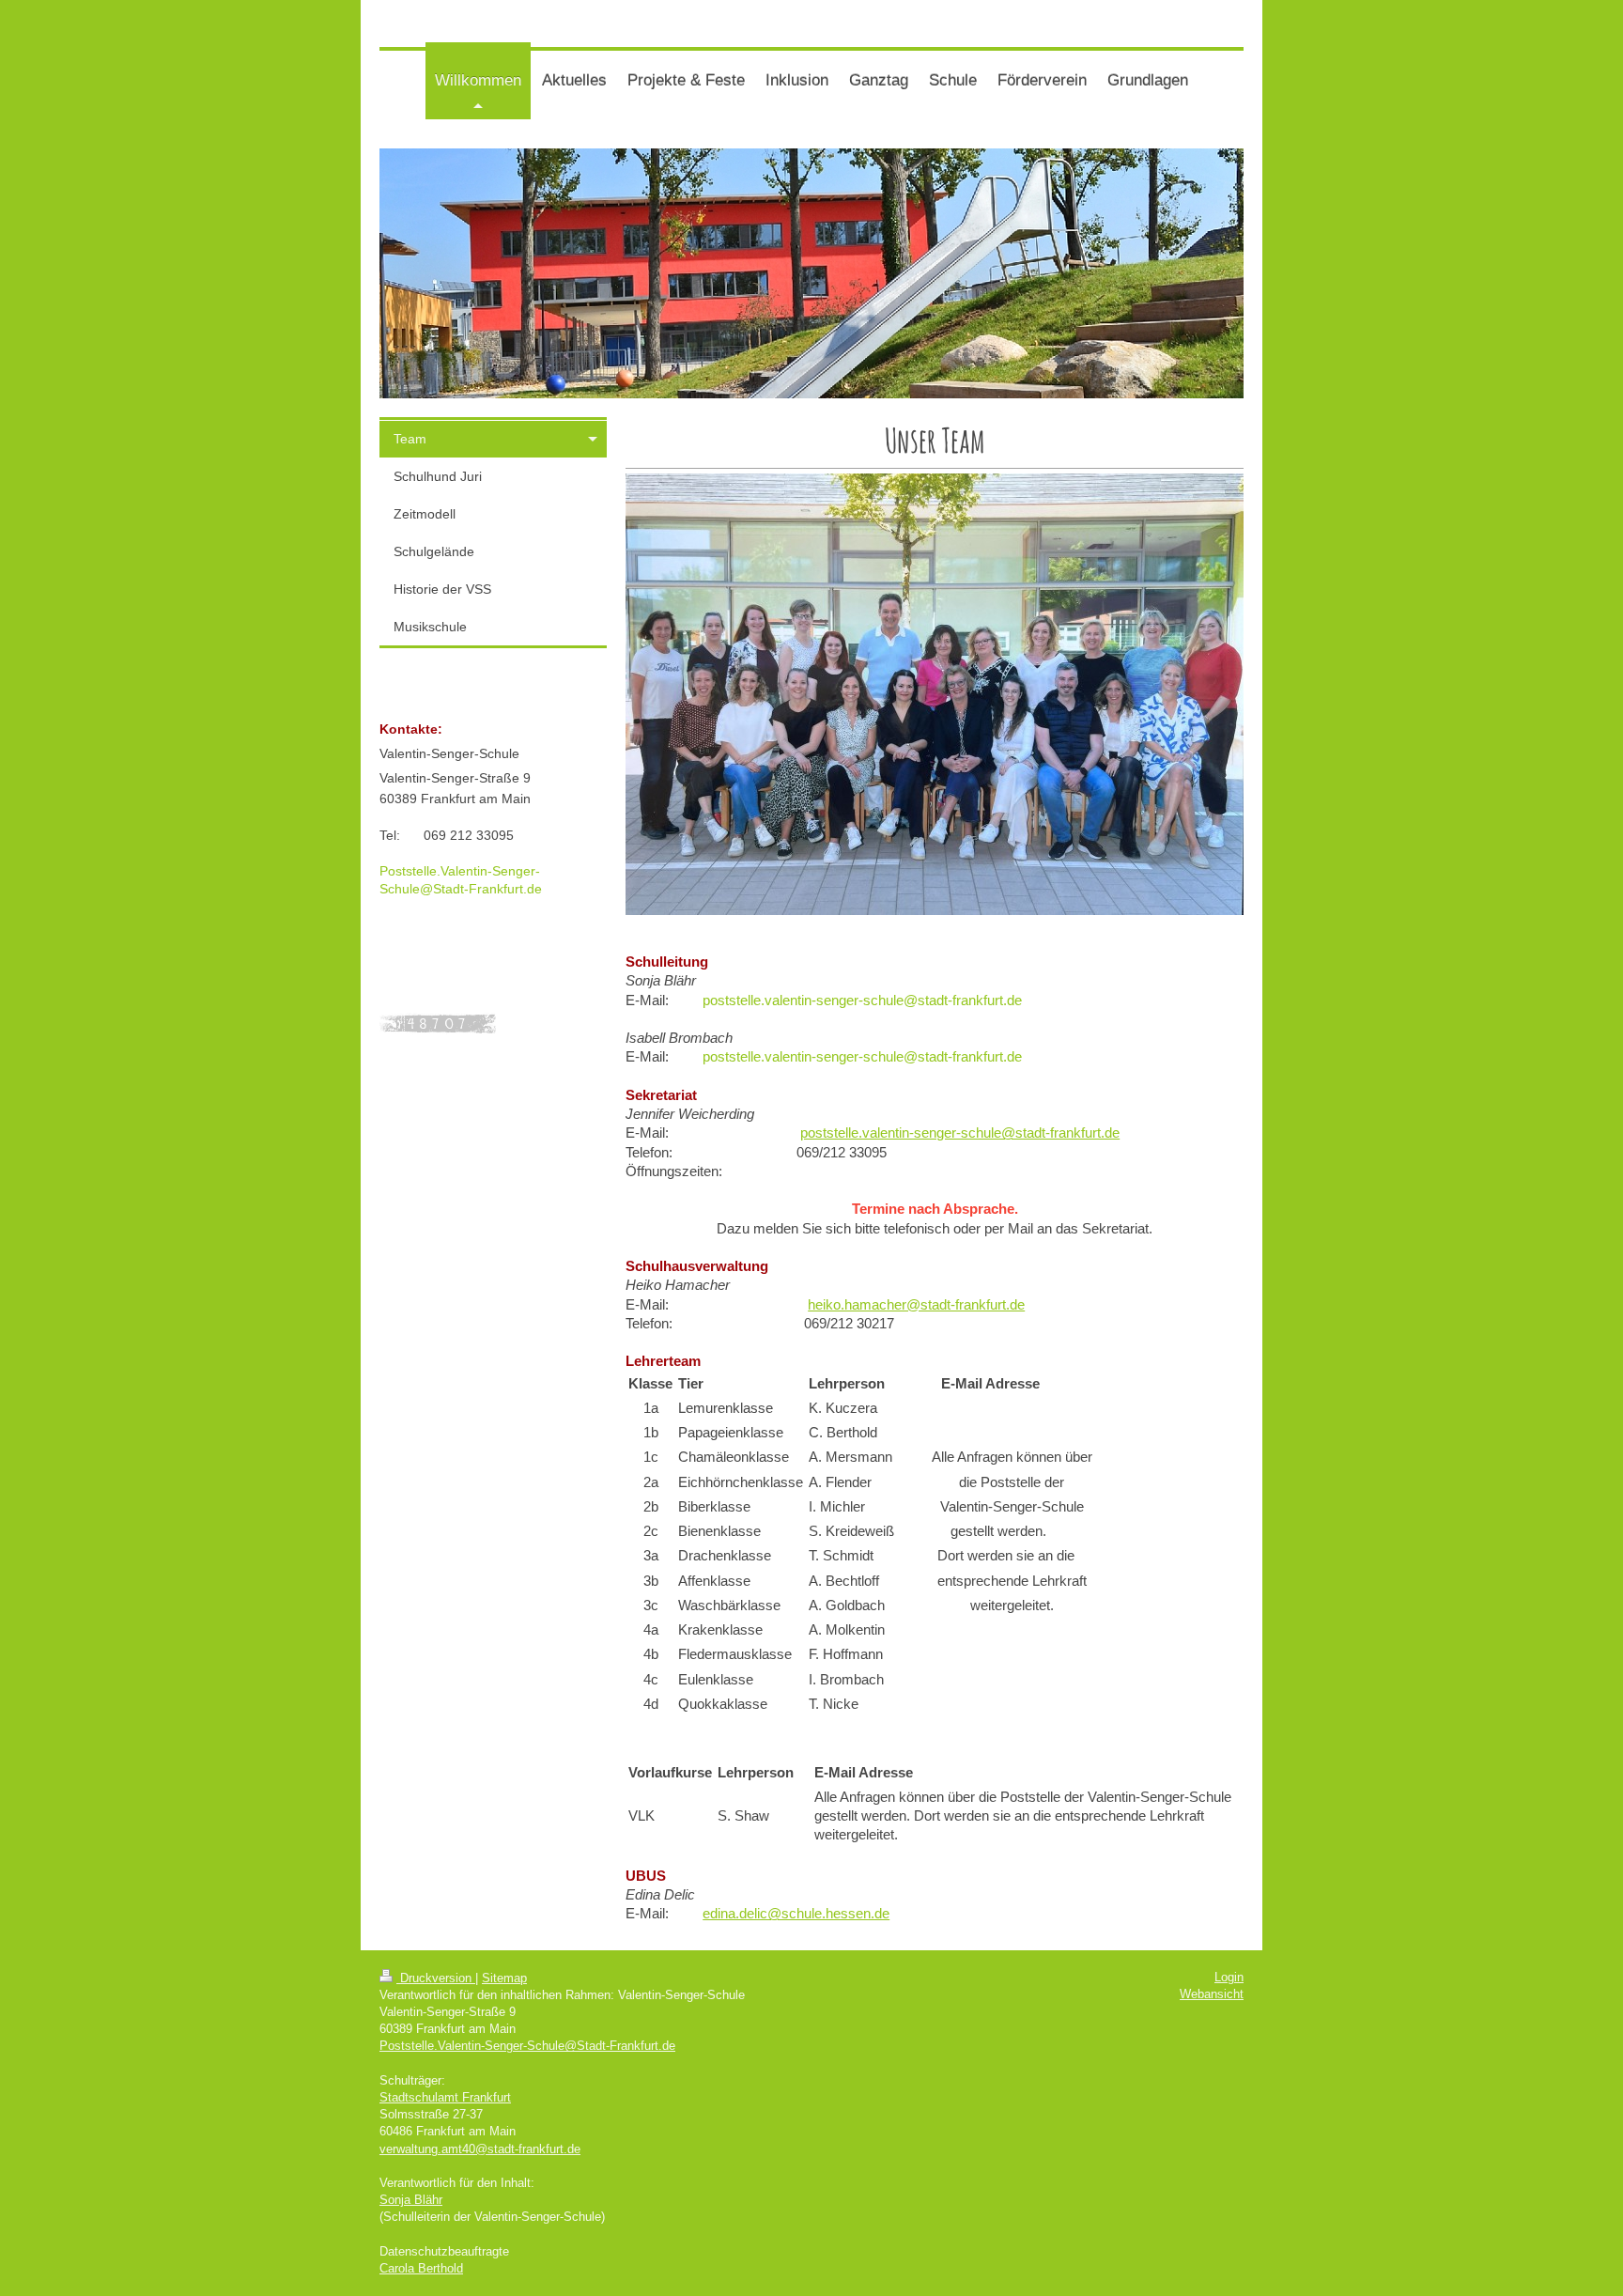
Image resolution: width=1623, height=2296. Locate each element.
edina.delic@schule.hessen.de (796, 1913)
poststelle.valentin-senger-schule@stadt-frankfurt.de (862, 1000)
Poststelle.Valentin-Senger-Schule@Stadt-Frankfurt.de (527, 2046)
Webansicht (1212, 1994)
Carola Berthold (421, 2268)
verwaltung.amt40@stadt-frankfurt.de (480, 2149)
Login (1229, 1977)
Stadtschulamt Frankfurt (445, 2097)
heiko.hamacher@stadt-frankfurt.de (916, 1304)
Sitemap (504, 1978)
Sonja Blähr (411, 2200)
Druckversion (436, 1978)
